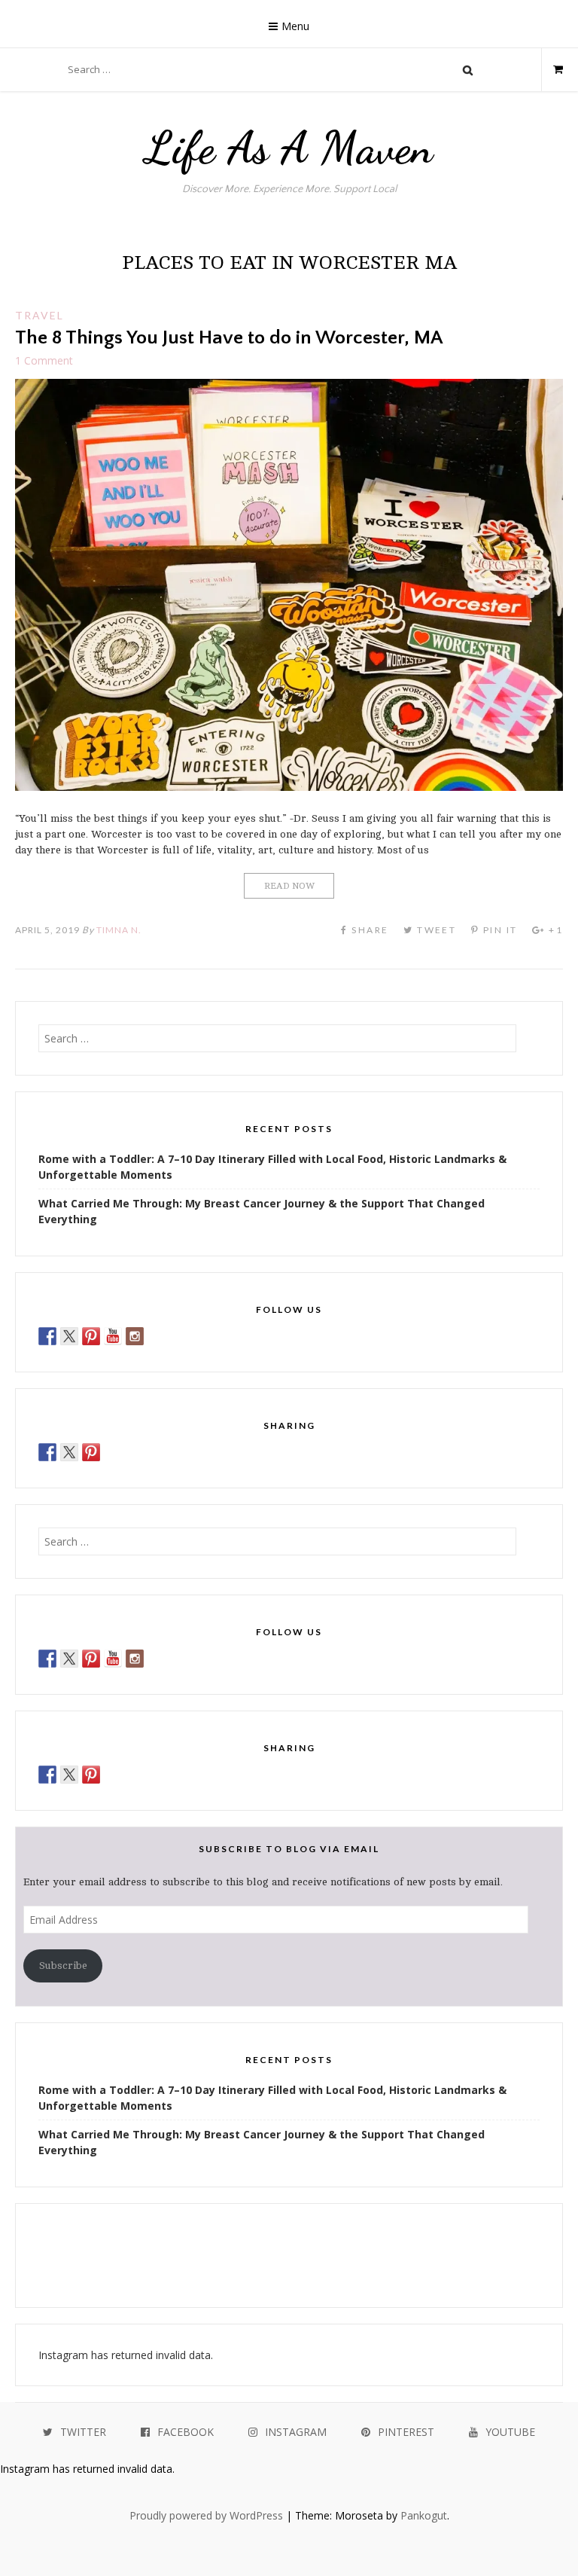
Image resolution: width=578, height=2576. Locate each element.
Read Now (289, 886)
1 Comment (44, 360)
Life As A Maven (289, 148)
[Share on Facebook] (47, 1452)
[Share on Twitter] (69, 1452)
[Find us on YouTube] (113, 1336)
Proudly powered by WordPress (206, 2515)
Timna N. (119, 930)
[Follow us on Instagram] (135, 1336)
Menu (295, 26)
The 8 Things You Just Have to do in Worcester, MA (229, 338)
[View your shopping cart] (552, 69)
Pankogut (424, 2515)
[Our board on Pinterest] (91, 1336)
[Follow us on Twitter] (69, 1336)
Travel (40, 315)
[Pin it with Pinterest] (91, 1452)
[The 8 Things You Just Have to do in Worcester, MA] (289, 787)
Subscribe (63, 1966)
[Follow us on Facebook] (47, 1336)
